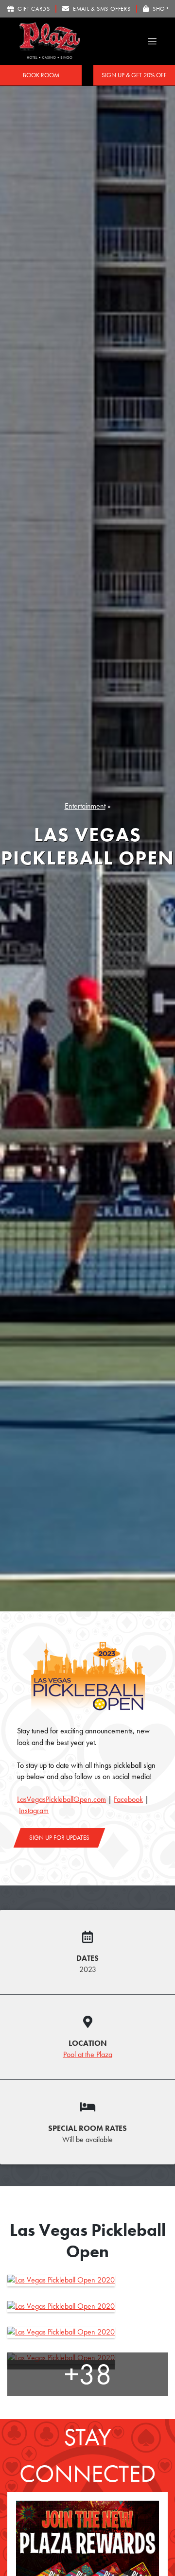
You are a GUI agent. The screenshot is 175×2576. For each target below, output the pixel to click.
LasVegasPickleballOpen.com (61, 1799)
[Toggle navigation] (152, 42)
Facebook (128, 1799)
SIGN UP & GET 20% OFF (134, 75)
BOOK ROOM (41, 75)
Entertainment (85, 806)
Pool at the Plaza (88, 2055)
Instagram (34, 1811)
